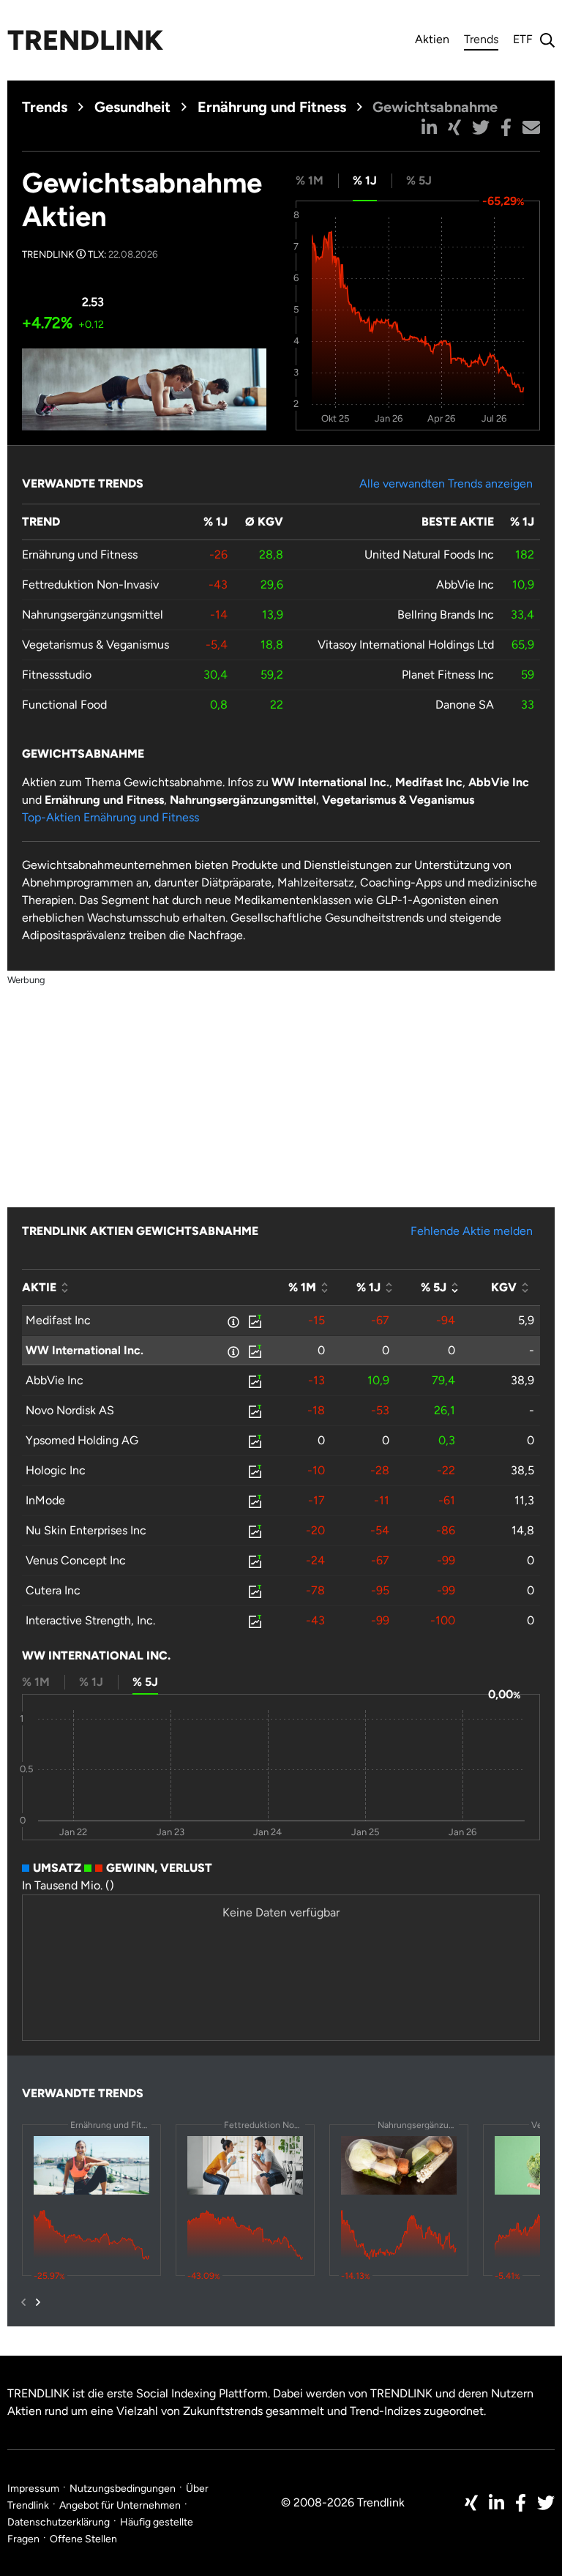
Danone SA (465, 705)
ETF (523, 39)
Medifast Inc (58, 1320)
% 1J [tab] (365, 180)
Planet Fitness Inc (448, 675)
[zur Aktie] (254, 1321)
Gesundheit (132, 107)
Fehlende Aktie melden (472, 1231)
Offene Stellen (83, 2539)
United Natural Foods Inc (429, 555)
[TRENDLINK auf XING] (471, 2503)
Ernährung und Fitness (272, 107)
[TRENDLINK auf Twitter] (546, 2503)
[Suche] (544, 40)
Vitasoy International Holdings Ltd (406, 645)
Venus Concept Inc (76, 1560)
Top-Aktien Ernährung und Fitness (110, 817)
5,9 (526, 1320)
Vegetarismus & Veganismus (95, 645)
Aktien (432, 39)
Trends (481, 41)
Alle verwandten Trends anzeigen (446, 484)
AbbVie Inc (465, 585)
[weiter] (38, 2302)
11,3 (524, 1500)
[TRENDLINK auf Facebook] (521, 2503)
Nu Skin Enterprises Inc (86, 1530)
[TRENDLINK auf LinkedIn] (497, 2503)
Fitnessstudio (57, 675)
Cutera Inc (53, 1590)
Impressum (33, 2489)
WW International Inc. (85, 1350)
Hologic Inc (56, 1470)
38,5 (522, 1470)
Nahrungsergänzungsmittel (93, 615)
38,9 (522, 1380)
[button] (429, 127)
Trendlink (85, 40)
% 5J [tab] (419, 180)
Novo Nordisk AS (70, 1410)
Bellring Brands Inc (446, 615)
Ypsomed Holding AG (82, 1440)
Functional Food (64, 705)
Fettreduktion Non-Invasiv (90, 585)
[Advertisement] (281, 1091)
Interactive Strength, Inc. (90, 1620)
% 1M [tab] (310, 180)
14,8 (523, 1530)
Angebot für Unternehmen (120, 2505)
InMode (45, 1500)
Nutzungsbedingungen (123, 2489)
